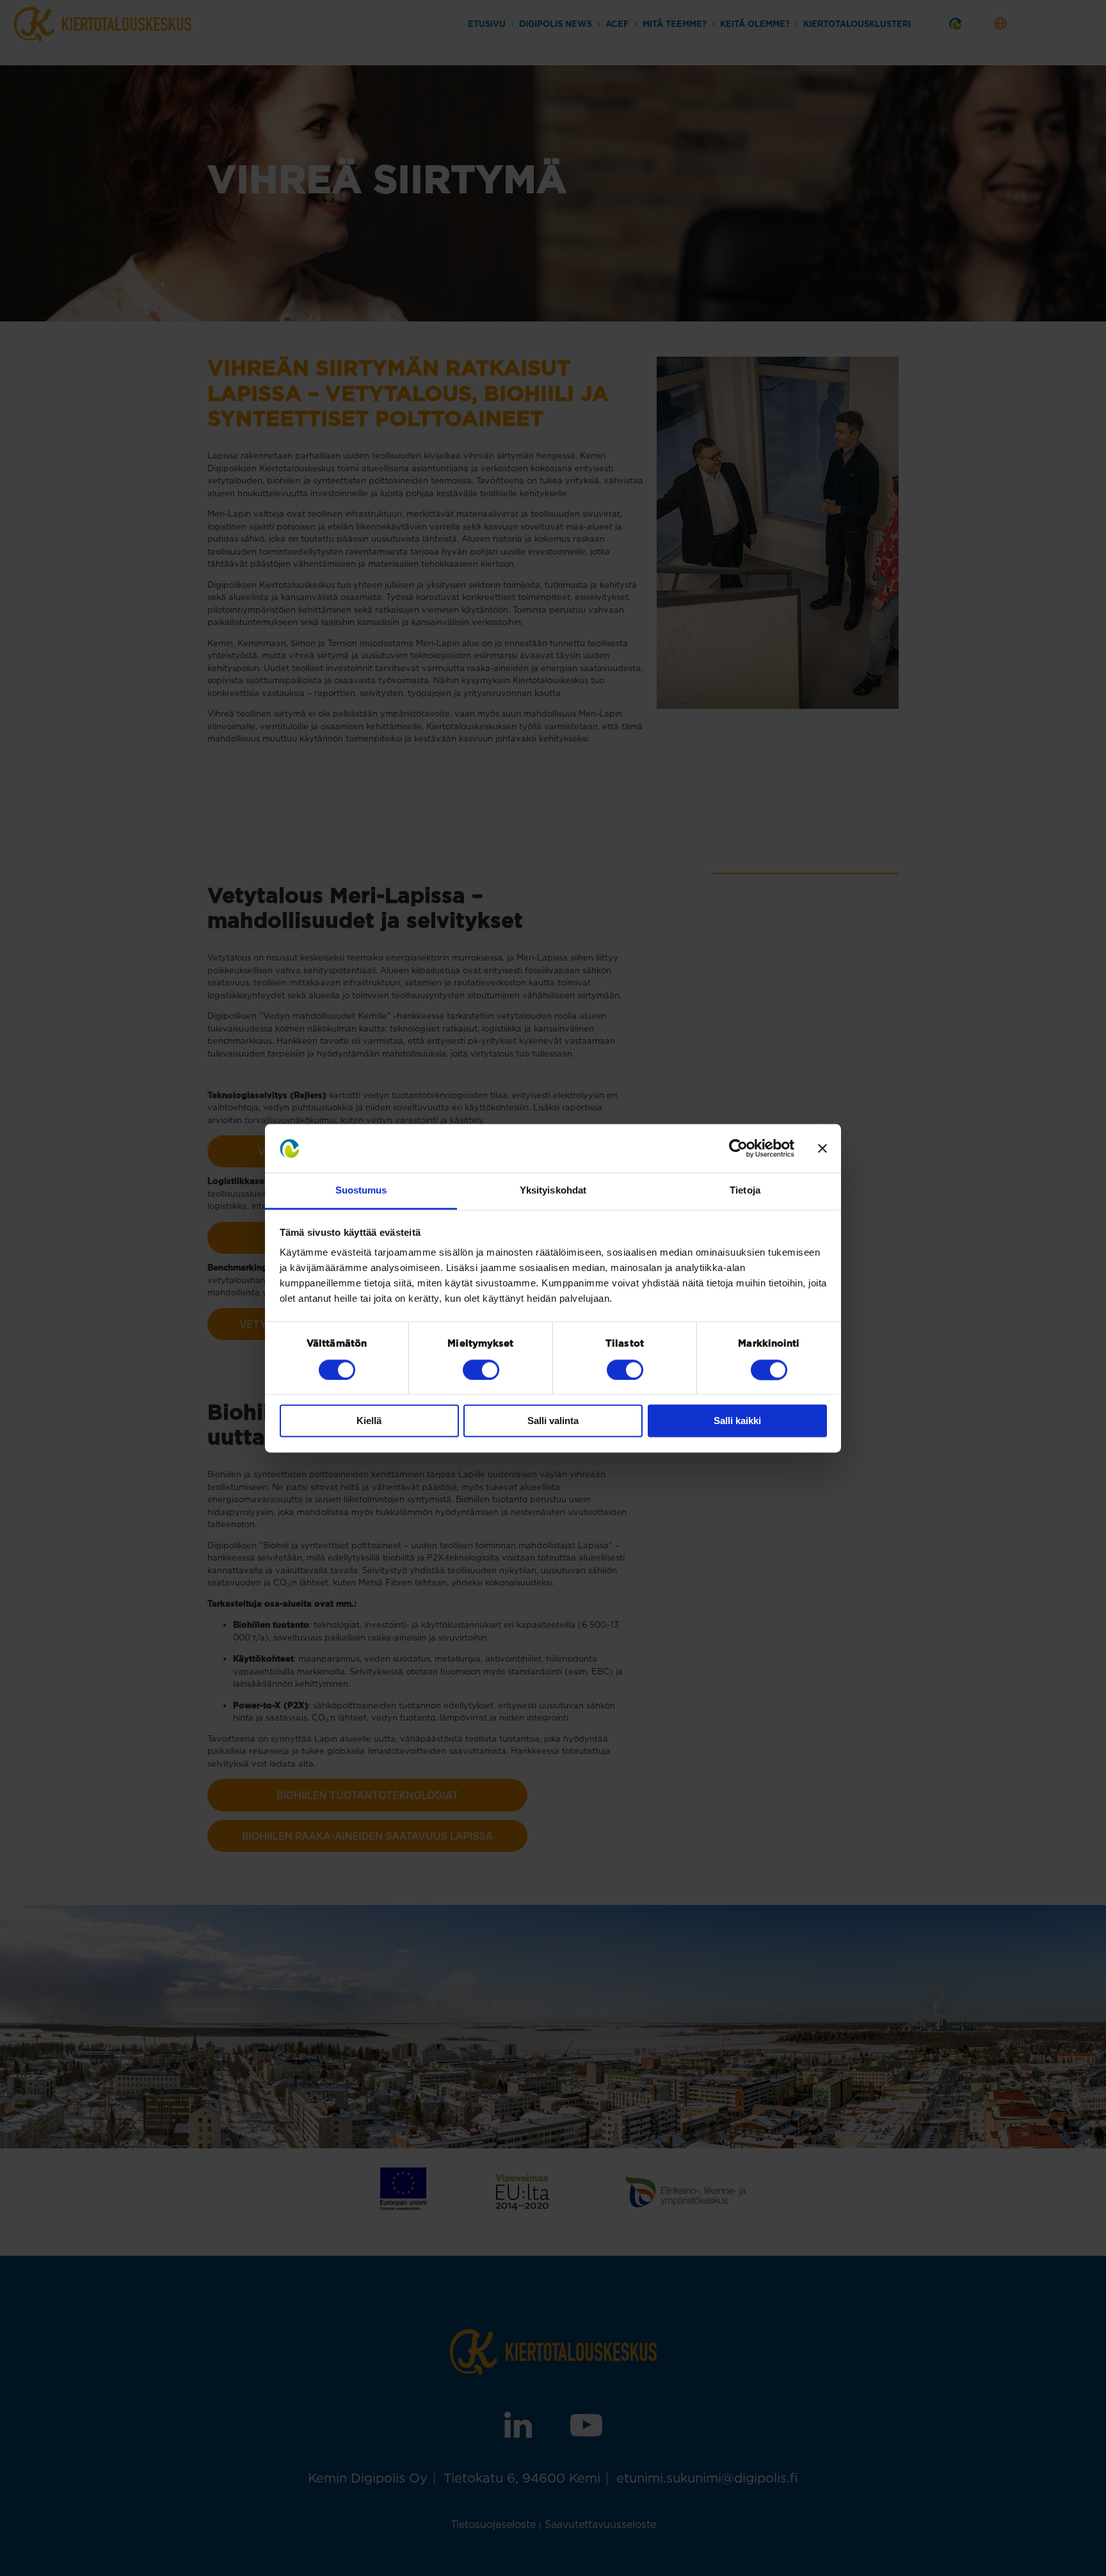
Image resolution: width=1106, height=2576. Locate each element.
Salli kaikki (737, 1421)
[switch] (481, 1370)
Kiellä (369, 1421)
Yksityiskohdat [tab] (553, 1191)
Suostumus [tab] (361, 1191)
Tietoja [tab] (745, 1191)
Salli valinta (553, 1421)
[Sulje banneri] (822, 1148)
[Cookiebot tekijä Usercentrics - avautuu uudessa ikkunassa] (738, 1148)
